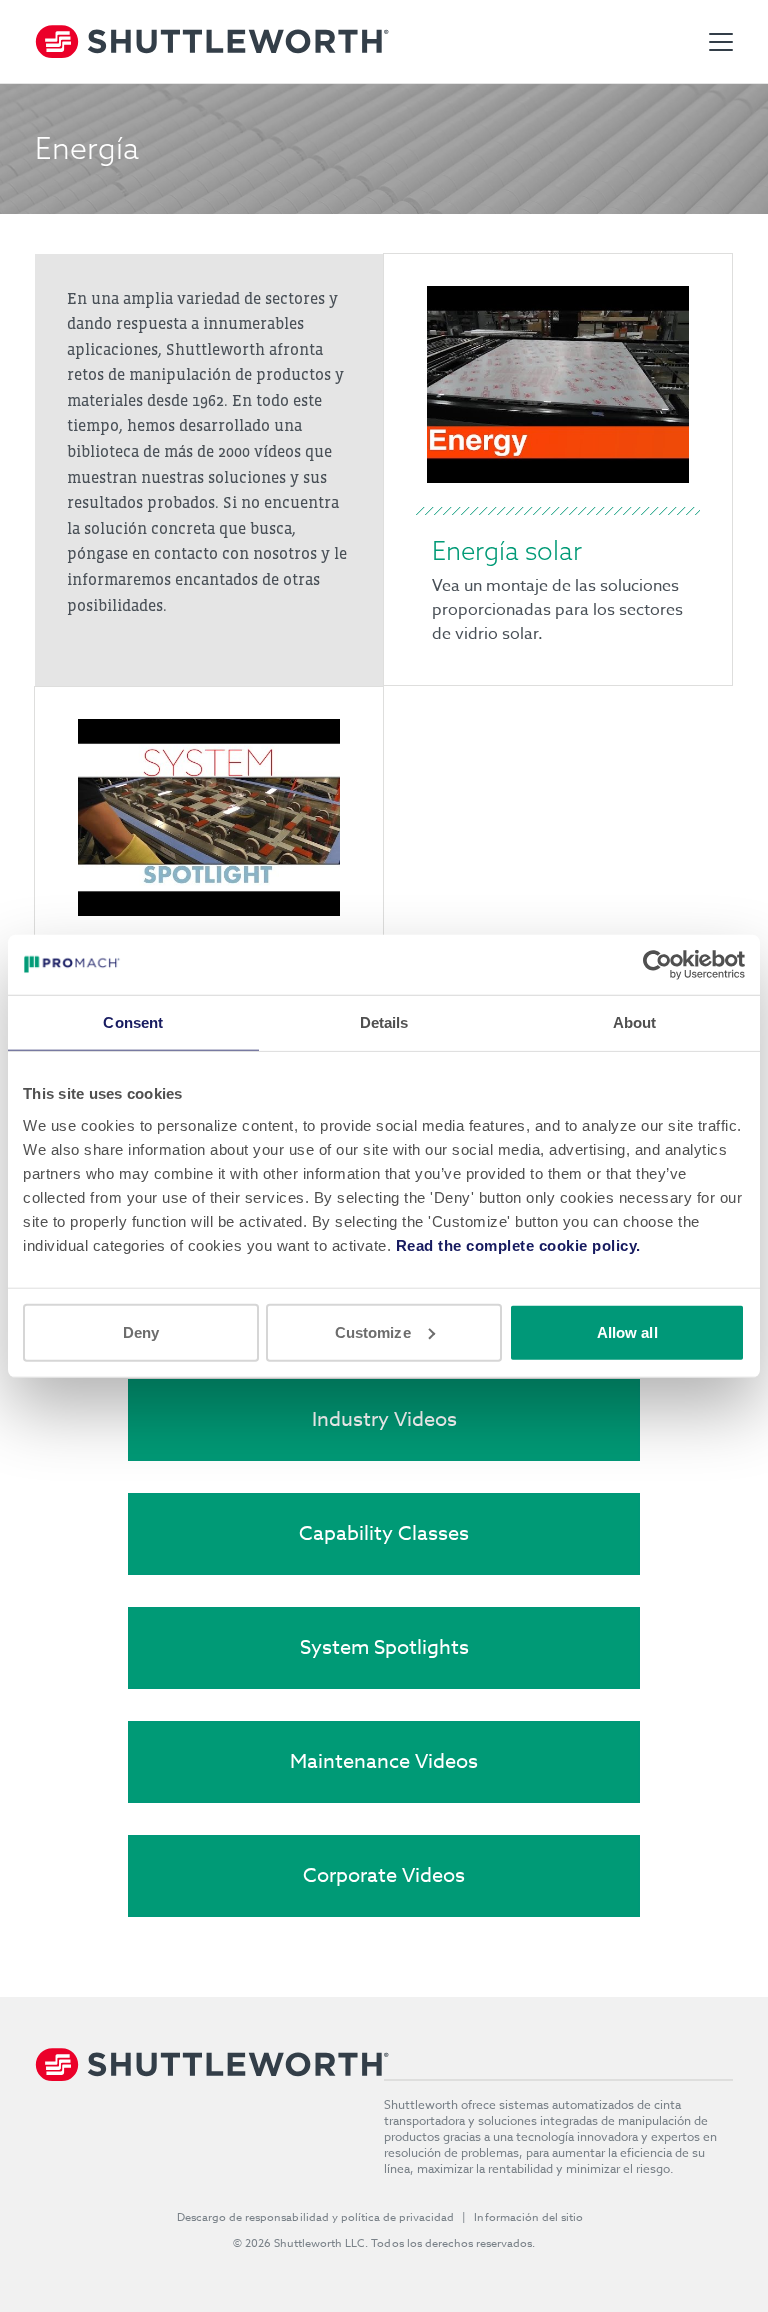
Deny (141, 1331)
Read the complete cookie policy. (518, 1244)
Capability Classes (384, 1533)
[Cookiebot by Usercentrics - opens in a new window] (657, 965)
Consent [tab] (133, 1022)
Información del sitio (528, 2217)
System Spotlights (384, 1647)
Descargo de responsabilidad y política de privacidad (316, 2217)
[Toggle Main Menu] (721, 42)
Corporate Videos (384, 1875)
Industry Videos (384, 1419)
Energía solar (507, 550)
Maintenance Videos (384, 1761)
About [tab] (635, 1022)
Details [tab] (384, 1022)
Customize (373, 1331)
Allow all (627, 1331)
